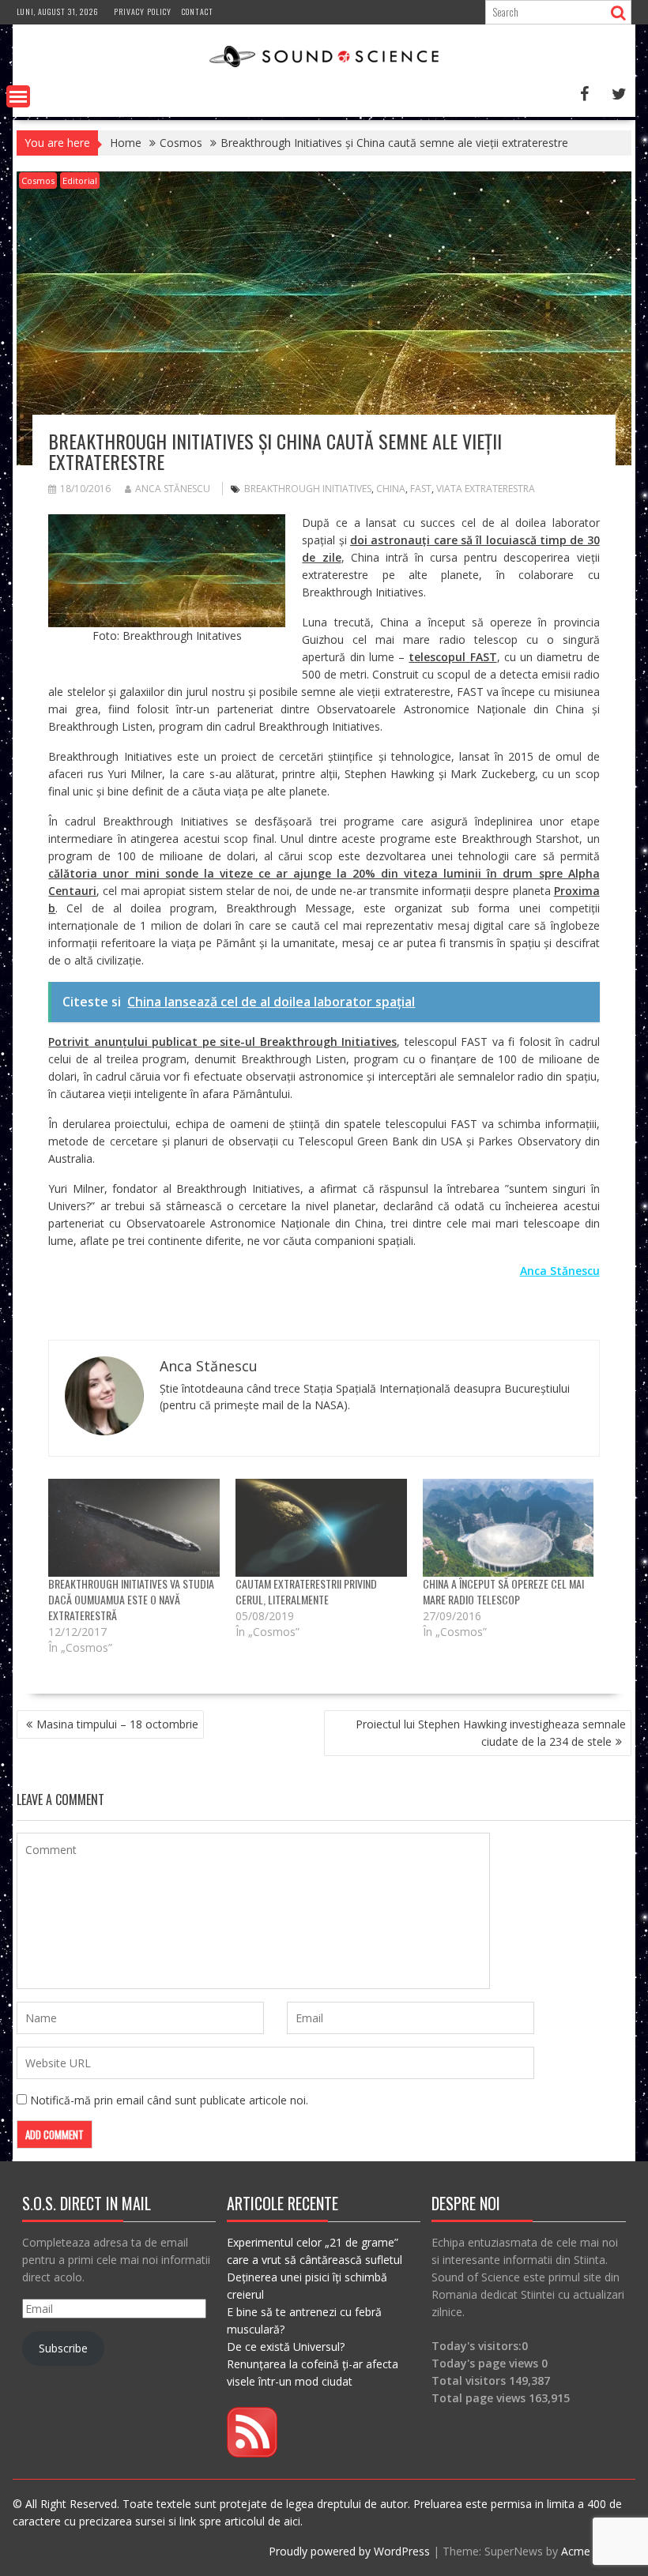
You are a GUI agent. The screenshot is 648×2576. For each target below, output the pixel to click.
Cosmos (38, 181)
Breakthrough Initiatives (308, 489)
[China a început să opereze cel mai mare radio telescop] (509, 1528)
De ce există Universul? (286, 2347)
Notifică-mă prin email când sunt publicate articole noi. (169, 2100)
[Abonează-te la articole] (252, 2453)
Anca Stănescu (173, 489)
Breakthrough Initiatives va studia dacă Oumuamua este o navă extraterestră (131, 1599)
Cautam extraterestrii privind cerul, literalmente (306, 1591)
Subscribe (63, 2348)
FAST (421, 489)
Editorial (80, 181)
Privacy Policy (143, 11)
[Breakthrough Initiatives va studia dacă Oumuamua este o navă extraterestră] (134, 1528)
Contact (198, 11)
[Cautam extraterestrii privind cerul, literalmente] (321, 1528)
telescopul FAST (452, 657)
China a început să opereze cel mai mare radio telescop (503, 1591)
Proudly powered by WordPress (349, 2551)
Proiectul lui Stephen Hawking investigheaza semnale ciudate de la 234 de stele (491, 1733)
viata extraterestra (486, 489)
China (391, 489)
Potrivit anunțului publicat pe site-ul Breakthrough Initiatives (222, 1042)
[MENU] (18, 96)
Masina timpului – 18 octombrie (117, 1724)
